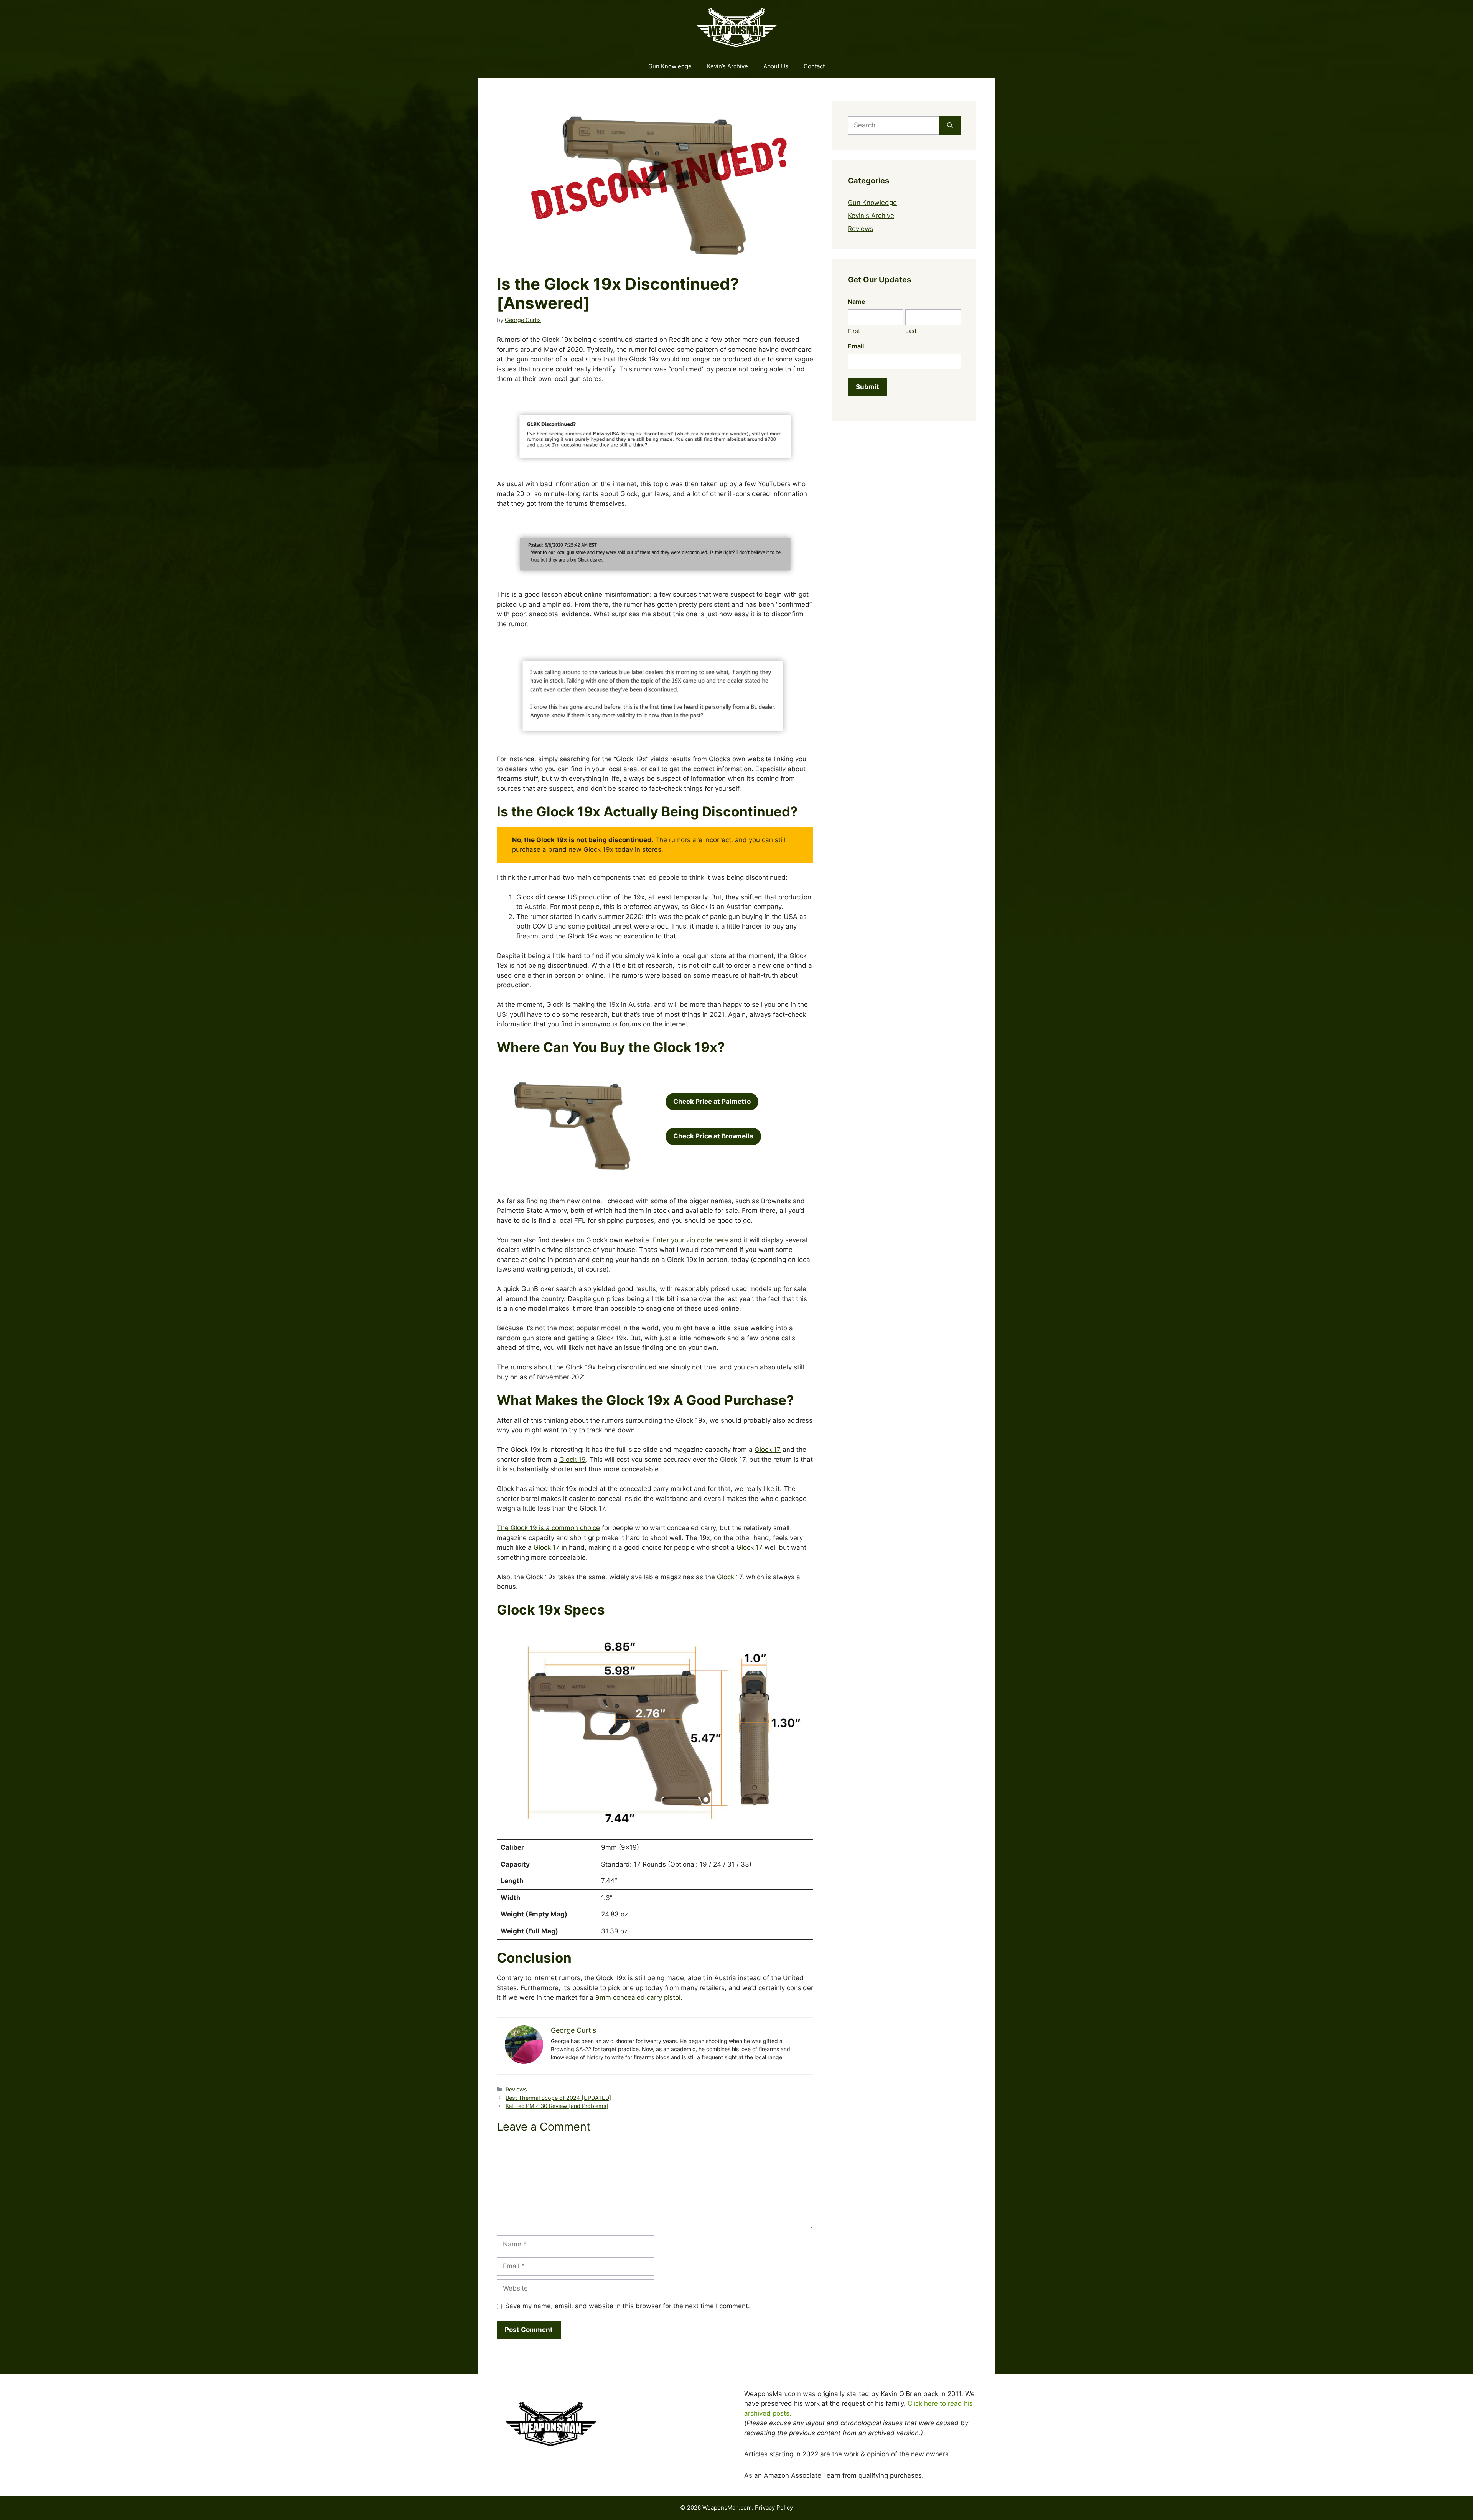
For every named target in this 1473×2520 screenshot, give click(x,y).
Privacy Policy (774, 2508)
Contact (814, 66)
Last (911, 331)
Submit (867, 387)
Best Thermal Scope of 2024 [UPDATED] (558, 2098)
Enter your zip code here (690, 1240)
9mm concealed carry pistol (638, 1997)
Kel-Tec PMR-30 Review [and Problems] (557, 2106)
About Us (776, 66)
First (854, 331)
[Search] (950, 125)
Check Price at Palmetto (712, 1102)
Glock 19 (573, 1460)
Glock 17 (768, 1450)
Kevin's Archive (871, 216)
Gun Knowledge (670, 66)
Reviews (516, 2089)
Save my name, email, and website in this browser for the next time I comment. (628, 2306)
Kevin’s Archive (727, 66)
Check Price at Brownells (713, 1136)
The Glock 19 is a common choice (548, 1528)
